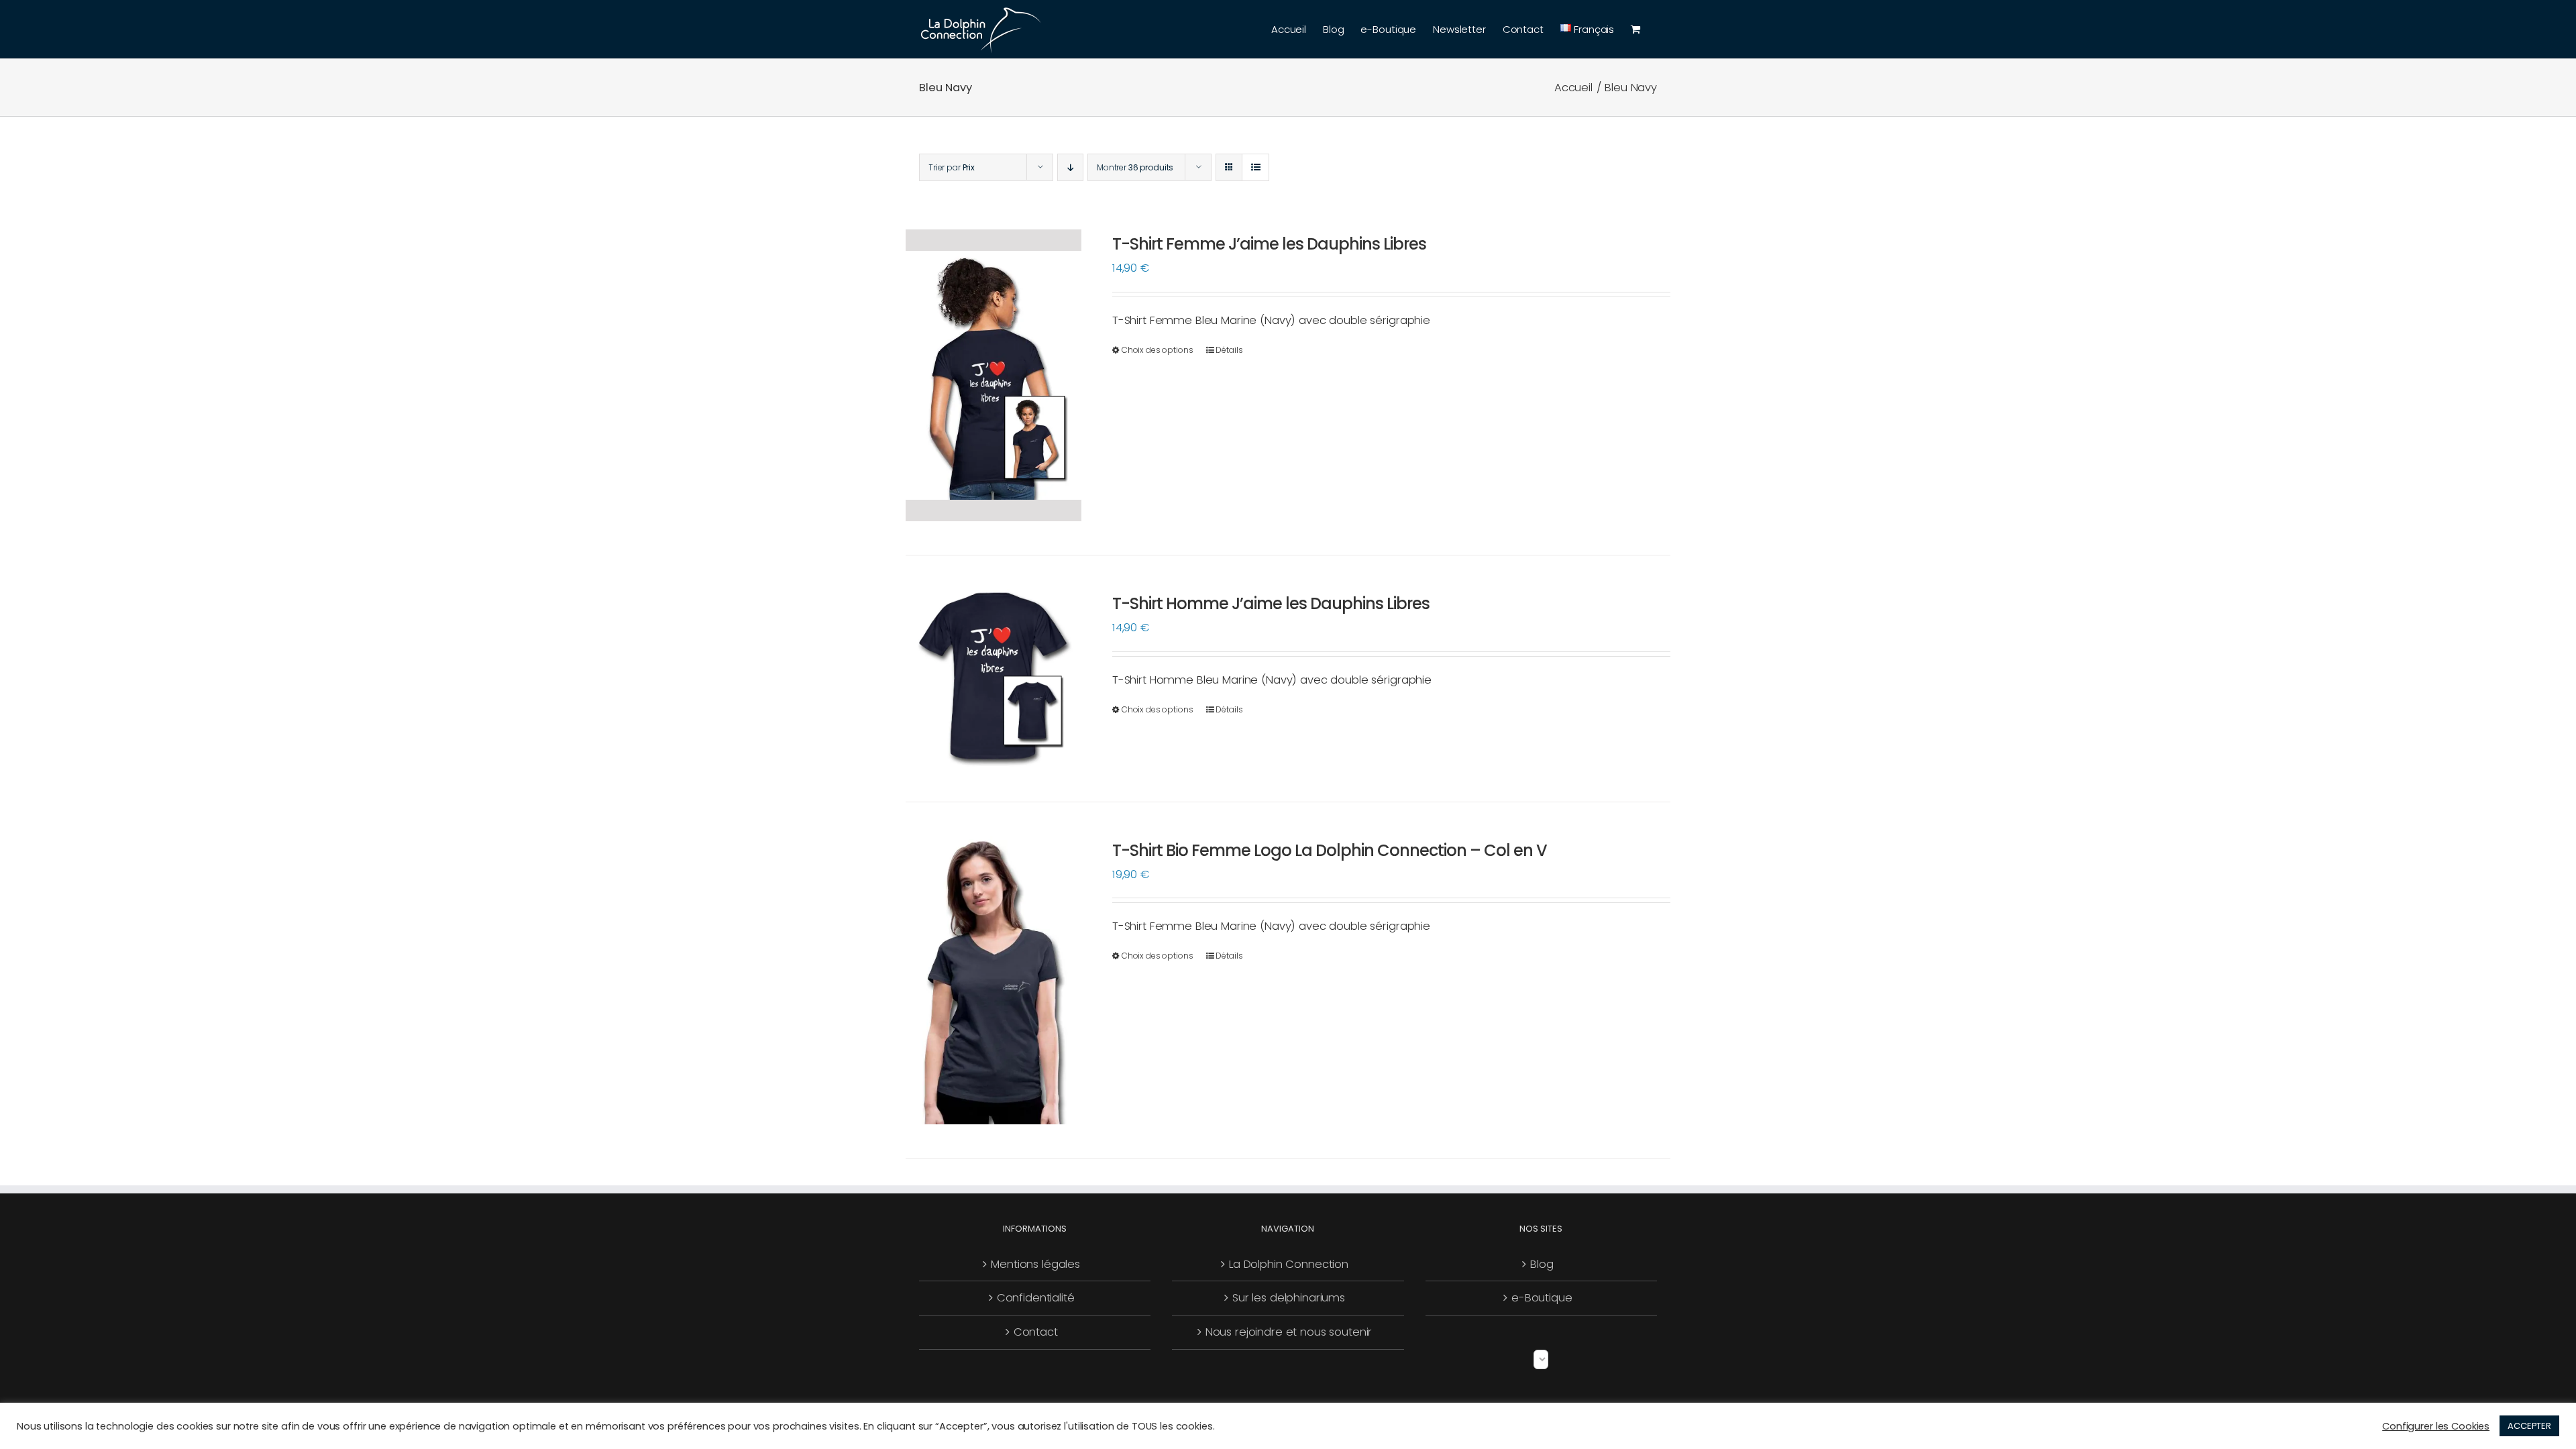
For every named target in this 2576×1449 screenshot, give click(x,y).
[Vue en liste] (1255, 167)
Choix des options (1158, 350)
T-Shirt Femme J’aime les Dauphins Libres (1269, 244)
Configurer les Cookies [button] (2436, 1426)
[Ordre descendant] (1070, 167)
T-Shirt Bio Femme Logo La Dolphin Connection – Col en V (1330, 850)
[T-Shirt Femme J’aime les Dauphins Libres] (994, 375)
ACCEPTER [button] (2529, 1426)
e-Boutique (1542, 1298)
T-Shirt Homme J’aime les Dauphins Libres (1271, 603)
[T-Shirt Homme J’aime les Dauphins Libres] (994, 679)
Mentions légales (1035, 1264)
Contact (1036, 1332)
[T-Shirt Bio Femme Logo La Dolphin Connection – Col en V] (994, 980)
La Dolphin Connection (1289, 1264)
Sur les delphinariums (1289, 1298)
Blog (1542, 1264)
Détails (1229, 350)
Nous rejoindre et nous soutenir (1289, 1332)
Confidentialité (1036, 1298)
